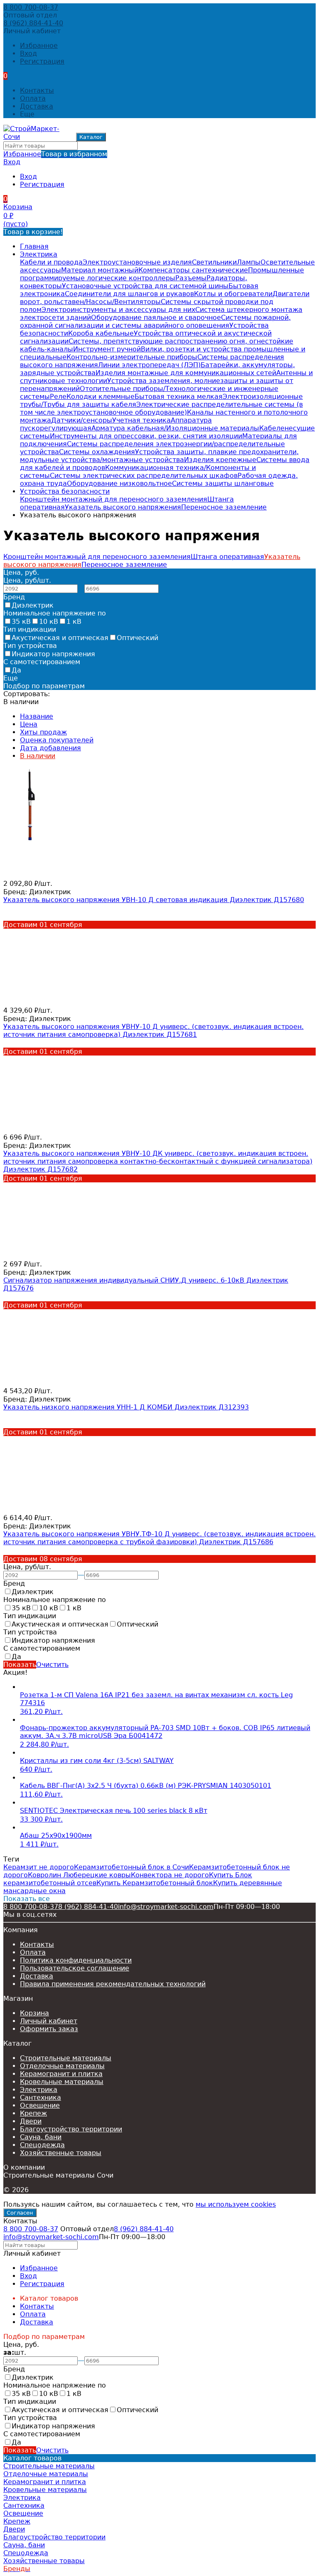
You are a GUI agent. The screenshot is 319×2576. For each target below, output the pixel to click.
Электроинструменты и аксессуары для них (118, 310)
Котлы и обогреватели (233, 294)
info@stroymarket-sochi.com (166, 1907)
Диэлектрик (33, 605)
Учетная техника (141, 420)
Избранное (55, 154)
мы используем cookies (236, 2204)
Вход (28, 53)
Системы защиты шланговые (223, 483)
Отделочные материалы (62, 2066)
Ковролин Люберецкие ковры (79, 1875)
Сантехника (40, 2098)
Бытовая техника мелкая (179, 397)
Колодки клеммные (101, 397)
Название (37, 716)
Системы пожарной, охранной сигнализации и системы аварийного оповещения (155, 321)
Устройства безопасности (65, 491)
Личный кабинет (49, 2021)
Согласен (20, 2213)
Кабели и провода (51, 262)
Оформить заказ (49, 2029)
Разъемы (191, 278)
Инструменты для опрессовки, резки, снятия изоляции (146, 436)
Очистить (52, 1665)
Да (16, 670)
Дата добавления (50, 748)
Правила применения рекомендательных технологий (113, 1984)
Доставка (37, 106)
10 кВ (49, 622)
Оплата (33, 98)
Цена (29, 724)
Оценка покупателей (57, 740)
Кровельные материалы (62, 2082)
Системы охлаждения (97, 452)
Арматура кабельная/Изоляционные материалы (175, 428)
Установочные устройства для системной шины (145, 286)
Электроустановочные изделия (137, 262)
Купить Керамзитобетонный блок (155, 1883)
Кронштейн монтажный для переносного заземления (114, 499)
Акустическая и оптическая (60, 638)
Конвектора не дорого (170, 1875)
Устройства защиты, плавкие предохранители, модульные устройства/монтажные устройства (159, 456)
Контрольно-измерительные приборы (132, 357)
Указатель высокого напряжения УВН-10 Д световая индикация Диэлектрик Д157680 (154, 900)
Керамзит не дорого (39, 1867)
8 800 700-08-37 (31, 7)
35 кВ (21, 622)
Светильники (214, 262)
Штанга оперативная (227, 557)
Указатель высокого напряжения (123, 507)
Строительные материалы (66, 2058)
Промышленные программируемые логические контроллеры (162, 274)
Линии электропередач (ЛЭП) (149, 365)
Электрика (39, 254)
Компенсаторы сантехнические (193, 270)
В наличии (38, 756)
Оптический (137, 638)
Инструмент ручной (107, 349)
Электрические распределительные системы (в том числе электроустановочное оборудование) (161, 408)
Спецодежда (42, 2145)
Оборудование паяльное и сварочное (156, 318)
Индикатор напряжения (53, 654)
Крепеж (33, 2113)
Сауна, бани (41, 2137)
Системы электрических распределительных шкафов (144, 476)
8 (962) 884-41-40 (33, 23)
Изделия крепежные (220, 460)
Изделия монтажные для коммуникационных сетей (186, 373)
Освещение (40, 2105)
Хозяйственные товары (61, 2153)
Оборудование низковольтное (119, 483)
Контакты (37, 90)
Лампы (249, 262)
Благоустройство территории (71, 2129)
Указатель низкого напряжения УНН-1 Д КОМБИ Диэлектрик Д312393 (126, 1407)
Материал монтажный (100, 270)
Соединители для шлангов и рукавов (129, 294)
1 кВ (74, 622)
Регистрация (42, 61)
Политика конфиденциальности (76, 1960)
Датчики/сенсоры (82, 420)
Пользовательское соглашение (75, 1968)
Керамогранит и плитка (61, 2074)
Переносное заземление (224, 507)
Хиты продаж (43, 732)
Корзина (34, 2013)
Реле (58, 397)
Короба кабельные (101, 333)
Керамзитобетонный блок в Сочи (131, 1867)
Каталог (91, 137)
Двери (31, 2121)
